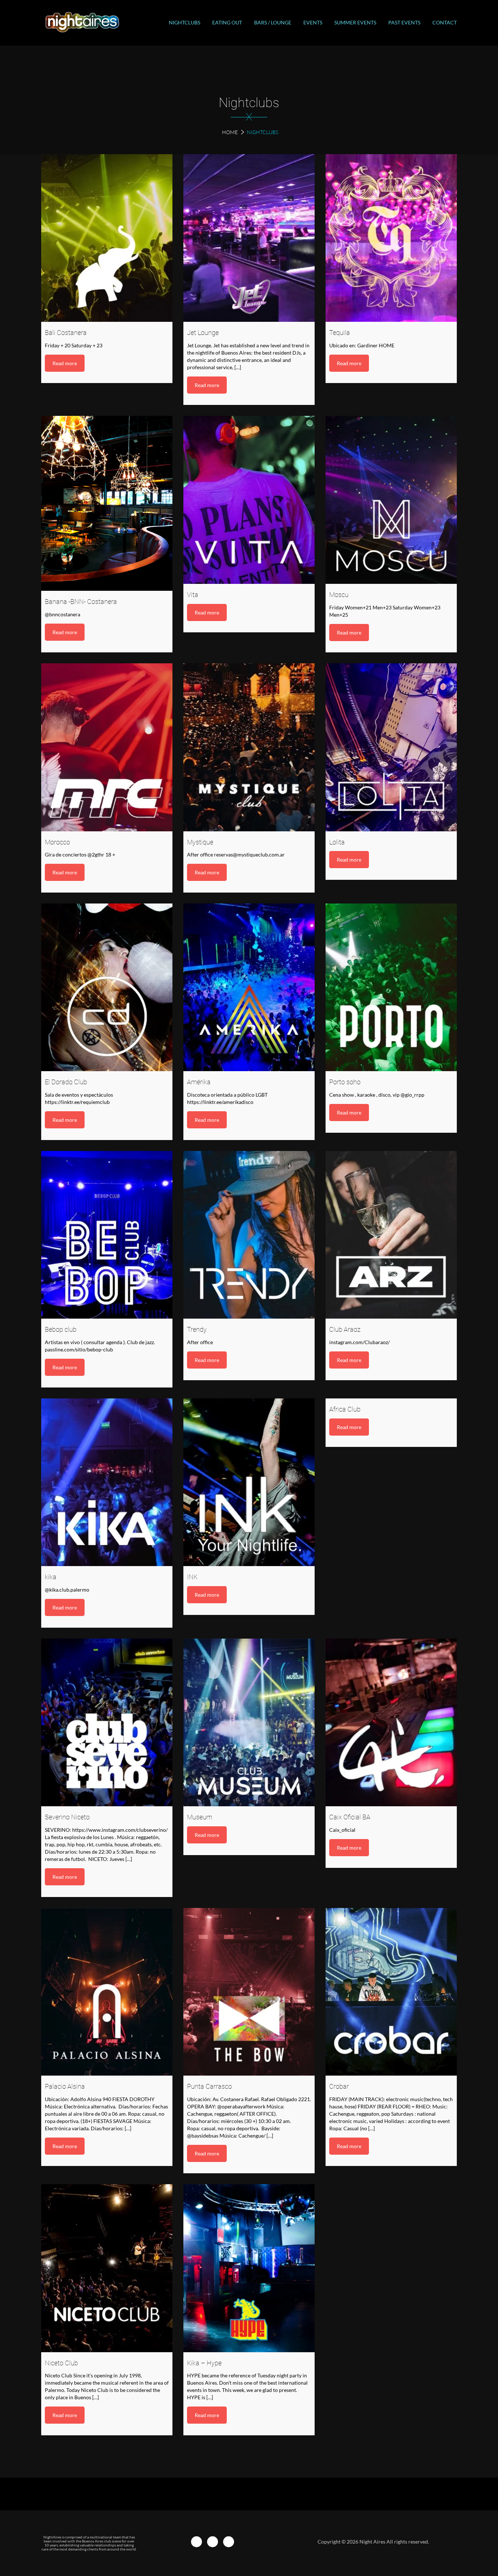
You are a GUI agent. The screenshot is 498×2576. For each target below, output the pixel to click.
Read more (65, 363)
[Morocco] (107, 747)
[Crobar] (391, 1992)
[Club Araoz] (391, 1235)
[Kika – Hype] (249, 2268)
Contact (445, 22)
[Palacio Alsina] (107, 1992)
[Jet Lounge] (249, 238)
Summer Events (355, 22)
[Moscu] (391, 500)
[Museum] (249, 1722)
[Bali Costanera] (107, 238)
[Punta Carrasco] (249, 1992)
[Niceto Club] (107, 2268)
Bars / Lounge (273, 22)
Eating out (227, 22)
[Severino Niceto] (107, 1722)
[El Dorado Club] (107, 987)
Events (313, 22)
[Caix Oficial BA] (391, 1722)
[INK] (249, 1482)
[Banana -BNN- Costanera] (107, 503)
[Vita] (249, 500)
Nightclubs (184, 22)
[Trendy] (249, 1235)
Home (230, 132)
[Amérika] (249, 987)
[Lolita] (391, 747)
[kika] (107, 1482)
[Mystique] (249, 747)
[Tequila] (391, 238)
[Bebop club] (107, 1235)
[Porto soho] (391, 987)
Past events (404, 22)
